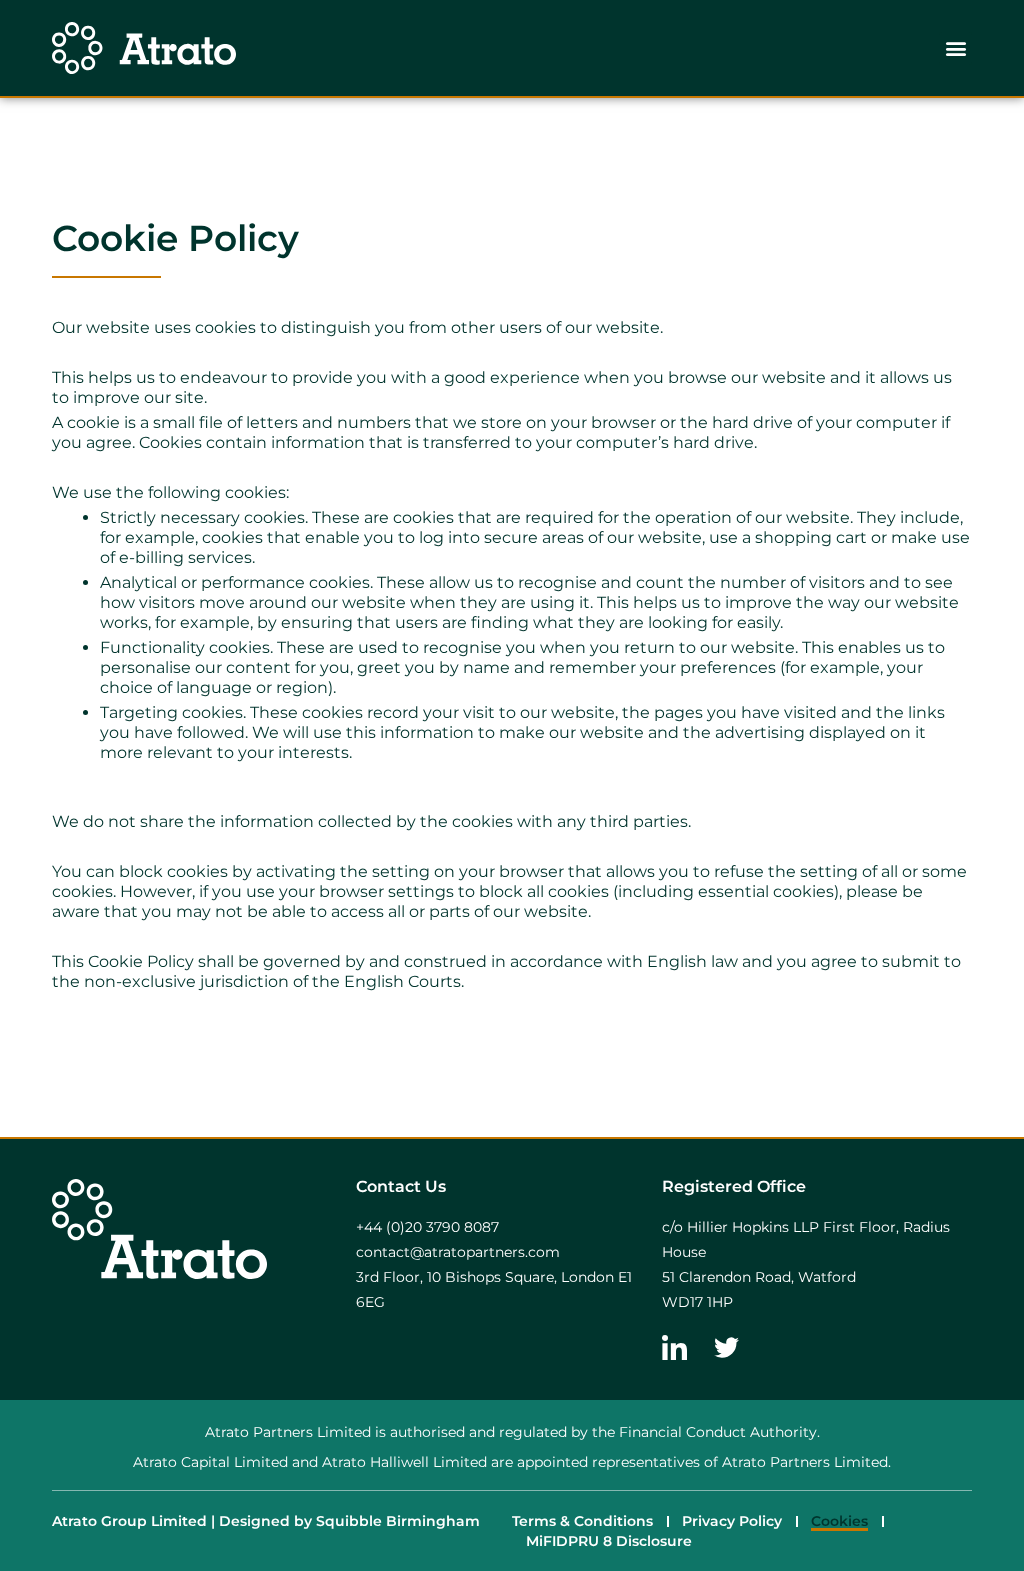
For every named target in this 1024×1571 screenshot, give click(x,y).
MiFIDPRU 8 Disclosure (609, 1541)
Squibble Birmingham (398, 1521)
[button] (955, 48)
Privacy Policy (732, 1521)
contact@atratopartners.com (458, 1252)
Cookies (839, 1521)
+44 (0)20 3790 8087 (427, 1227)
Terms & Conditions (582, 1521)
